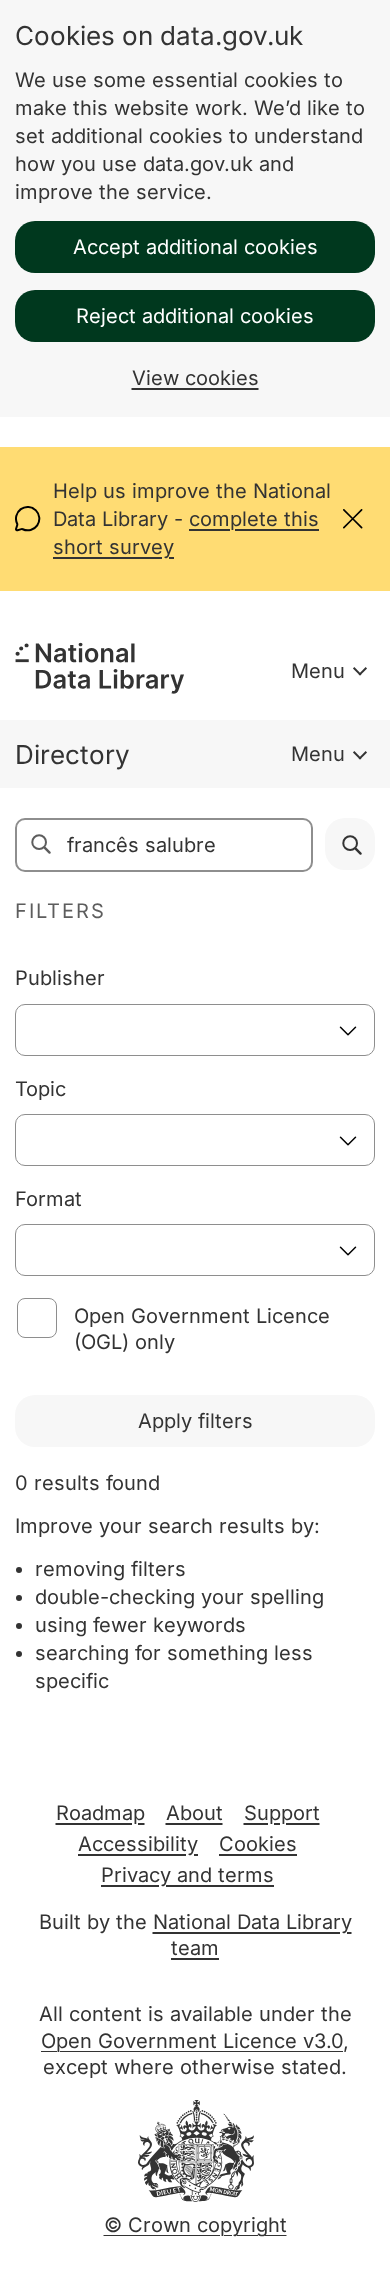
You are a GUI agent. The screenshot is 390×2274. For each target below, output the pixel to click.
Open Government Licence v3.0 (192, 2041)
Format (48, 1199)
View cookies (195, 378)
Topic (40, 1089)
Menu (318, 671)
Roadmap (100, 1813)
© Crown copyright (195, 2225)
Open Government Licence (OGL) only (202, 1329)
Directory (72, 754)
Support (282, 1813)
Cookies (258, 1844)
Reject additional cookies (195, 316)
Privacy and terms (187, 1875)
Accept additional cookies (195, 247)
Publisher (60, 978)
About (194, 1813)
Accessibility (138, 1844)
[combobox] (195, 1030)
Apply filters (195, 1421)
